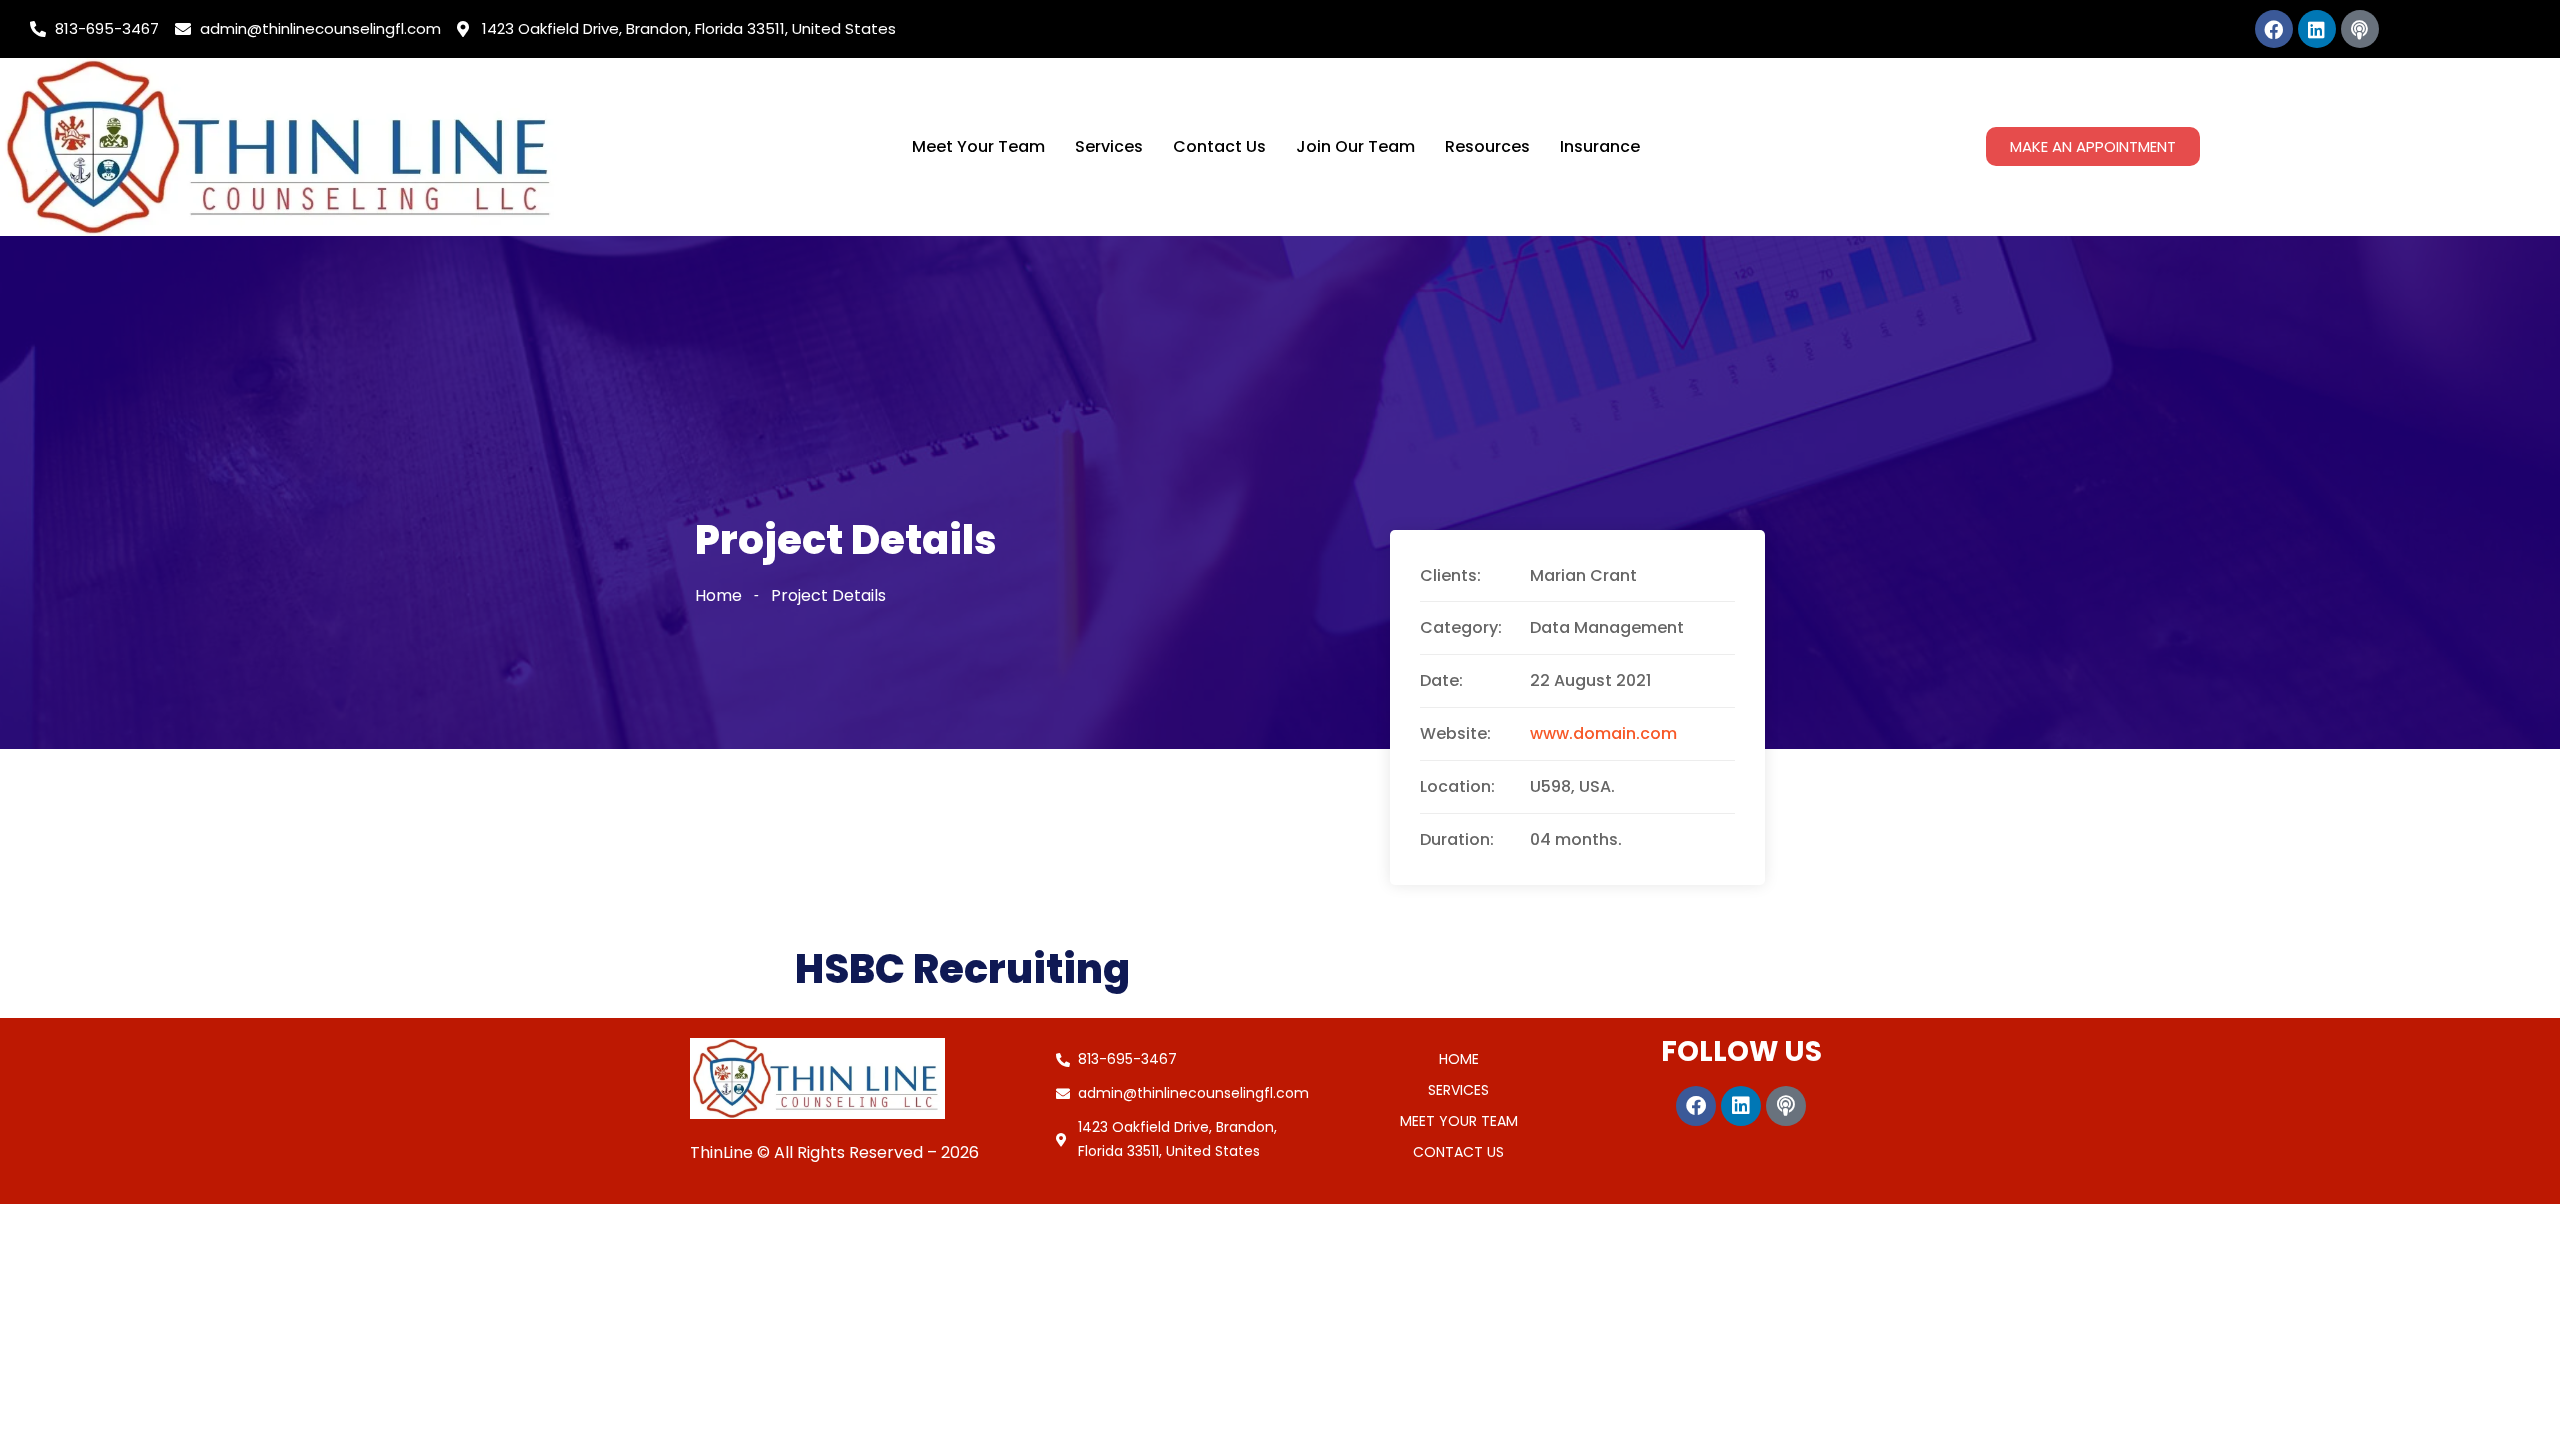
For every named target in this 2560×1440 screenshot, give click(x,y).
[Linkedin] (2317, 29)
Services (1109, 146)
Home (718, 595)
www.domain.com (1603, 733)
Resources (1487, 146)
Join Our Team (1355, 146)
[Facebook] (2274, 29)
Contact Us (1219, 146)
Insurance (1600, 146)
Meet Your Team (978, 146)
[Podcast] (2360, 29)
